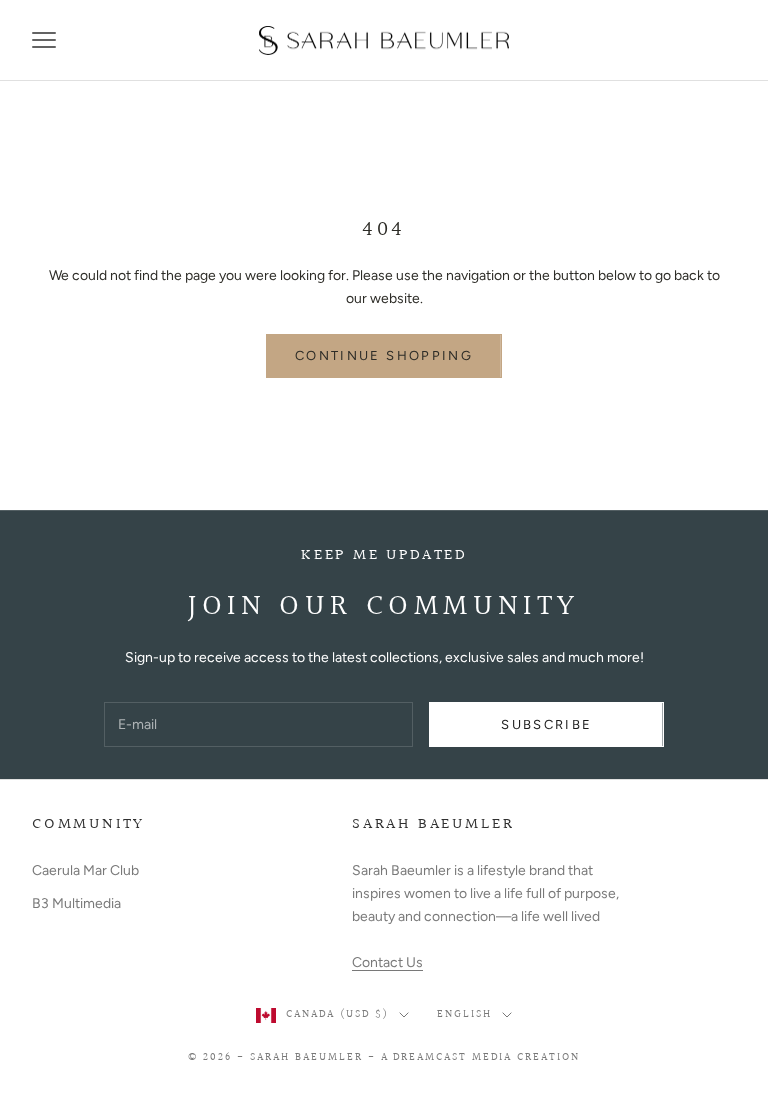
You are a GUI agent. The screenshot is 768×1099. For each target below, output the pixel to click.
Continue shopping (384, 355)
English (464, 1014)
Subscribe (546, 724)
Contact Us (387, 962)
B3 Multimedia (76, 903)
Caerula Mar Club (85, 870)
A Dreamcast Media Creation (480, 1057)
